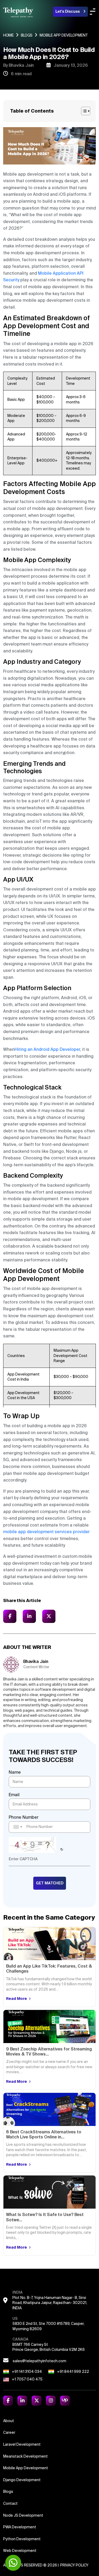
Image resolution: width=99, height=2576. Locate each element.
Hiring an (23, 1049)
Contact (10, 2503)
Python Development (22, 2539)
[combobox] (17, 1827)
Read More (17, 1999)
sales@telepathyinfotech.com (39, 2361)
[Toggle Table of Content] (86, 111)
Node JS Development (23, 2515)
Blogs (27, 35)
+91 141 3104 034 (27, 2372)
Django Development (22, 2480)
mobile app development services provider (46, 1532)
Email (14, 1795)
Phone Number (24, 1817)
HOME (8, 35)
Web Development (20, 2551)
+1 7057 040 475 (27, 2379)
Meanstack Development (25, 2456)
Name (15, 1772)
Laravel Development (22, 2444)
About (9, 2421)
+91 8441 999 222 (73, 2372)
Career (9, 2432)
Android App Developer (56, 1049)
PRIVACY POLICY (74, 2565)
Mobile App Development (26, 2468)
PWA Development (20, 2527)
